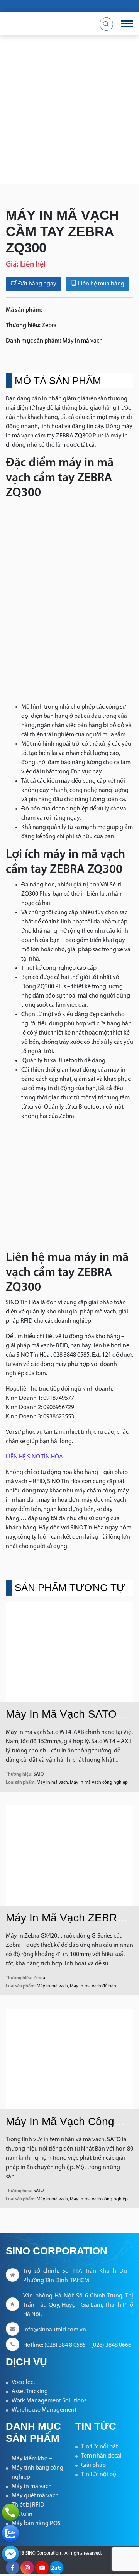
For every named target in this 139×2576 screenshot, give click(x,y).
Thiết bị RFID (28, 2505)
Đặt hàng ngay (37, 284)
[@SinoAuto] (10, 2554)
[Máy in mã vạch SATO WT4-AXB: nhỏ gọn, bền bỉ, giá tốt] (69, 1652)
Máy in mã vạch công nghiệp (99, 1783)
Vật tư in (22, 2514)
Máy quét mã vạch (35, 2496)
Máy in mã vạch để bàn (93, 1986)
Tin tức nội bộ (99, 2475)
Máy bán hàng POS (36, 2524)
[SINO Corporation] (46, 24)
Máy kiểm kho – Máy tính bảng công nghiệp (37, 2468)
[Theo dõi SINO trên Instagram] (27, 2568)
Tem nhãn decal (101, 2456)
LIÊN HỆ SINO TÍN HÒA (34, 1457)
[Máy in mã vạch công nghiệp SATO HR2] (69, 2059)
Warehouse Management (44, 2410)
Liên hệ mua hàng (101, 284)
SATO (39, 1774)
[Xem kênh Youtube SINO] (42, 2568)
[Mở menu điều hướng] (127, 24)
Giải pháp (93, 2465)
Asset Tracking (30, 2392)
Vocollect (23, 2382)
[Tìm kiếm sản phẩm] (106, 24)
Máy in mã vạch (83, 341)
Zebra (49, 326)
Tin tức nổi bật (99, 2447)
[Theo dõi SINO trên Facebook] (13, 2568)
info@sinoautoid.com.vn (55, 2330)
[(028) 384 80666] (10, 2512)
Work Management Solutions (49, 2401)
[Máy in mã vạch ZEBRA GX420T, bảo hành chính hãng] (69, 1855)
